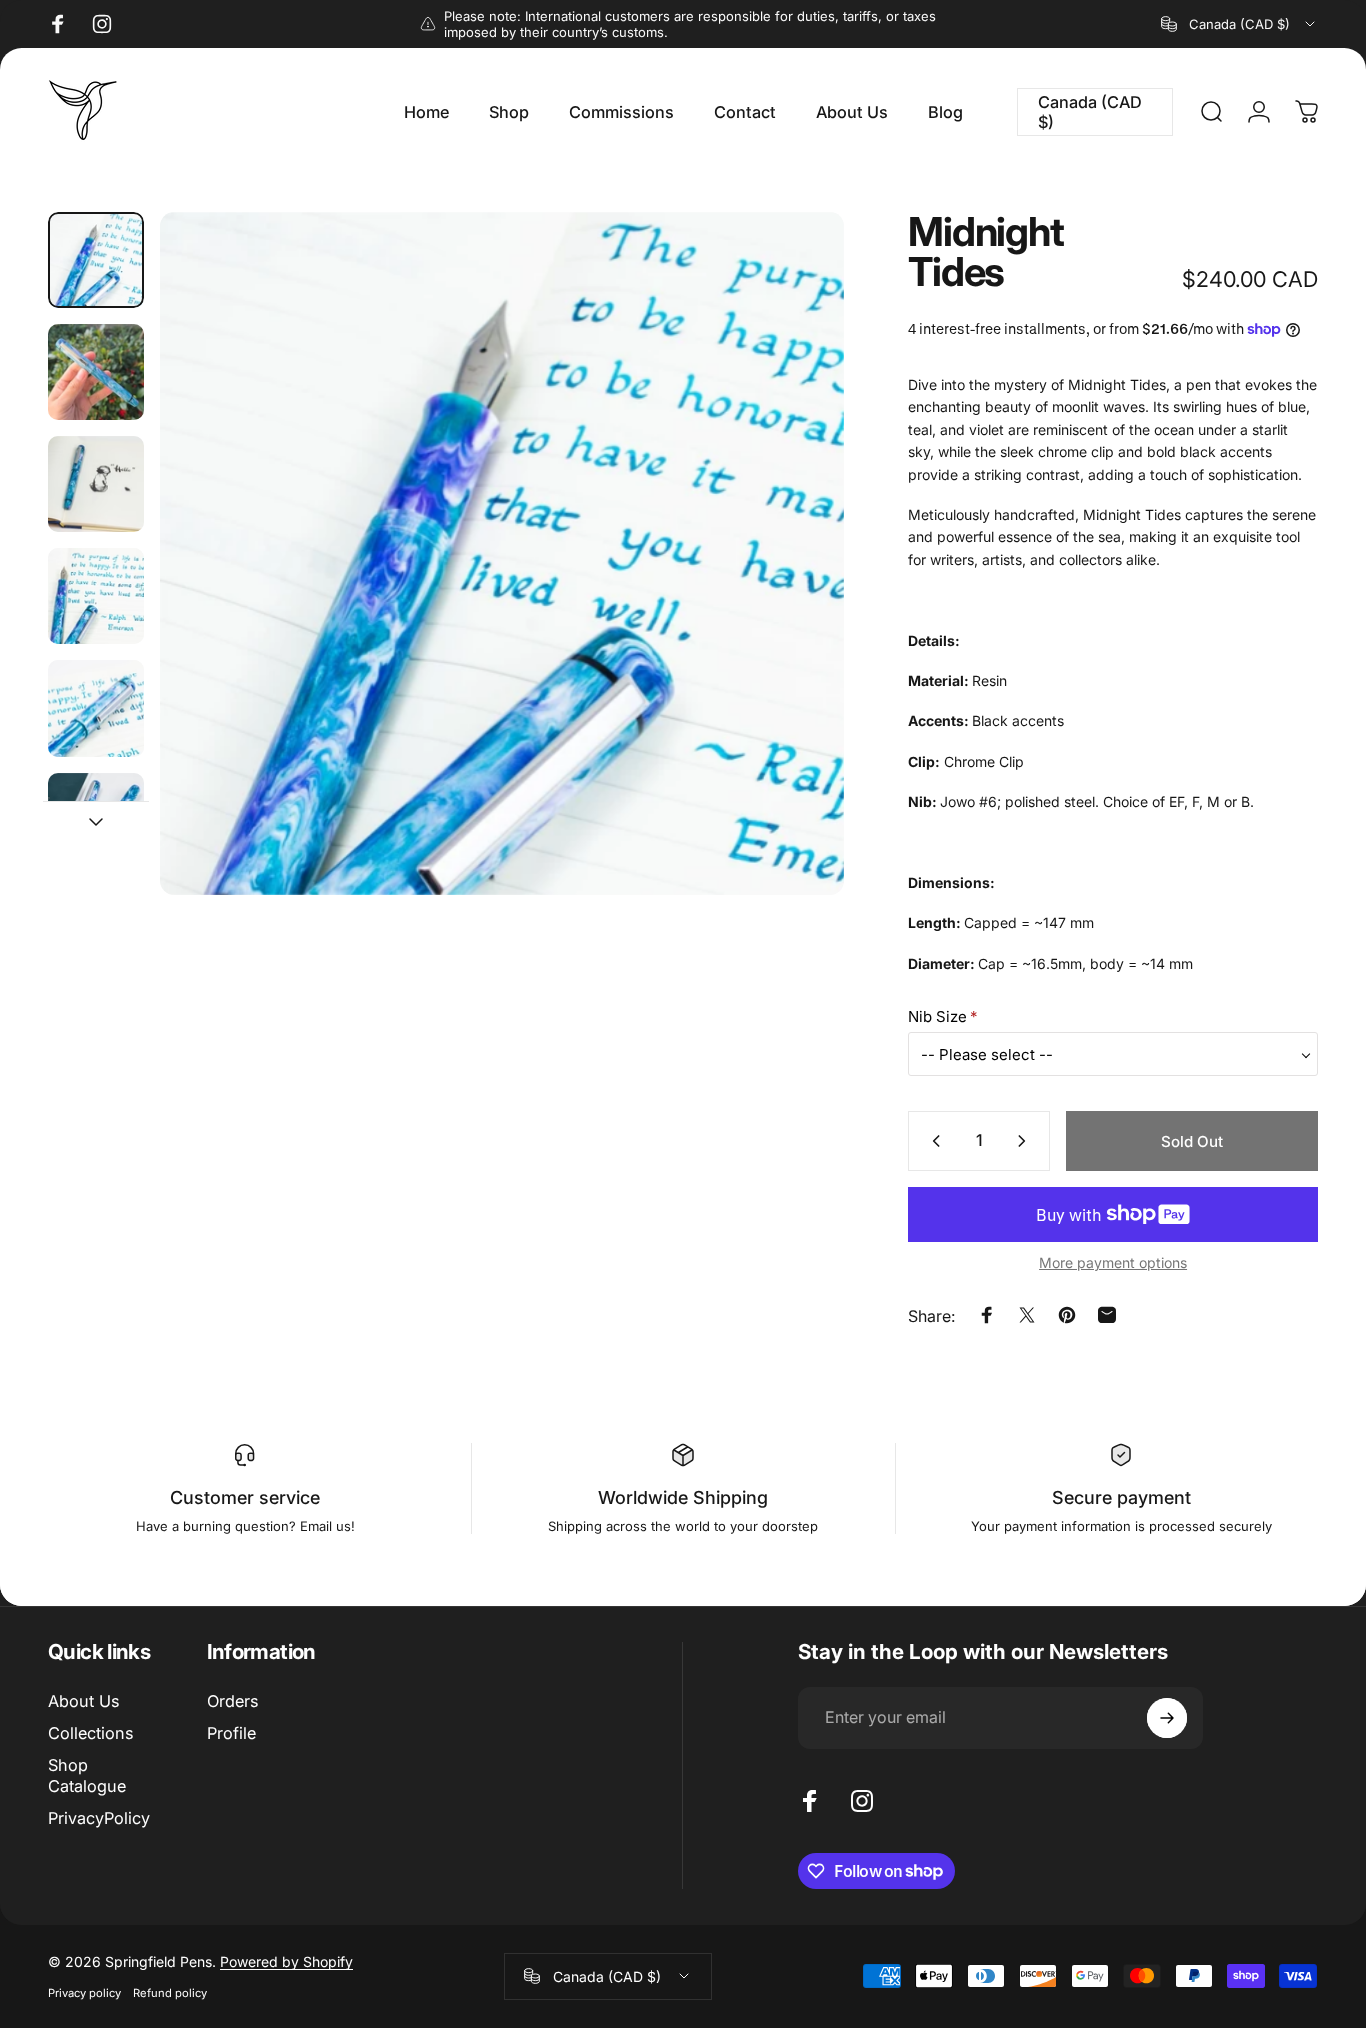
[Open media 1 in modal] (501, 553)
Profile (231, 1733)
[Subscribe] (1167, 1718)
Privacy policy (84, 1993)
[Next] (792, 588)
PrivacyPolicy (99, 1818)
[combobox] (1239, 24)
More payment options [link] (1113, 1262)
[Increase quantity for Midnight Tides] (1026, 1141)
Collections (90, 1733)
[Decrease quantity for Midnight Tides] (932, 1141)
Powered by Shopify (286, 1961)
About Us (83, 1701)
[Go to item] (96, 260)
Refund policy (170, 1993)
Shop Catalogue (87, 1775)
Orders (232, 1701)
